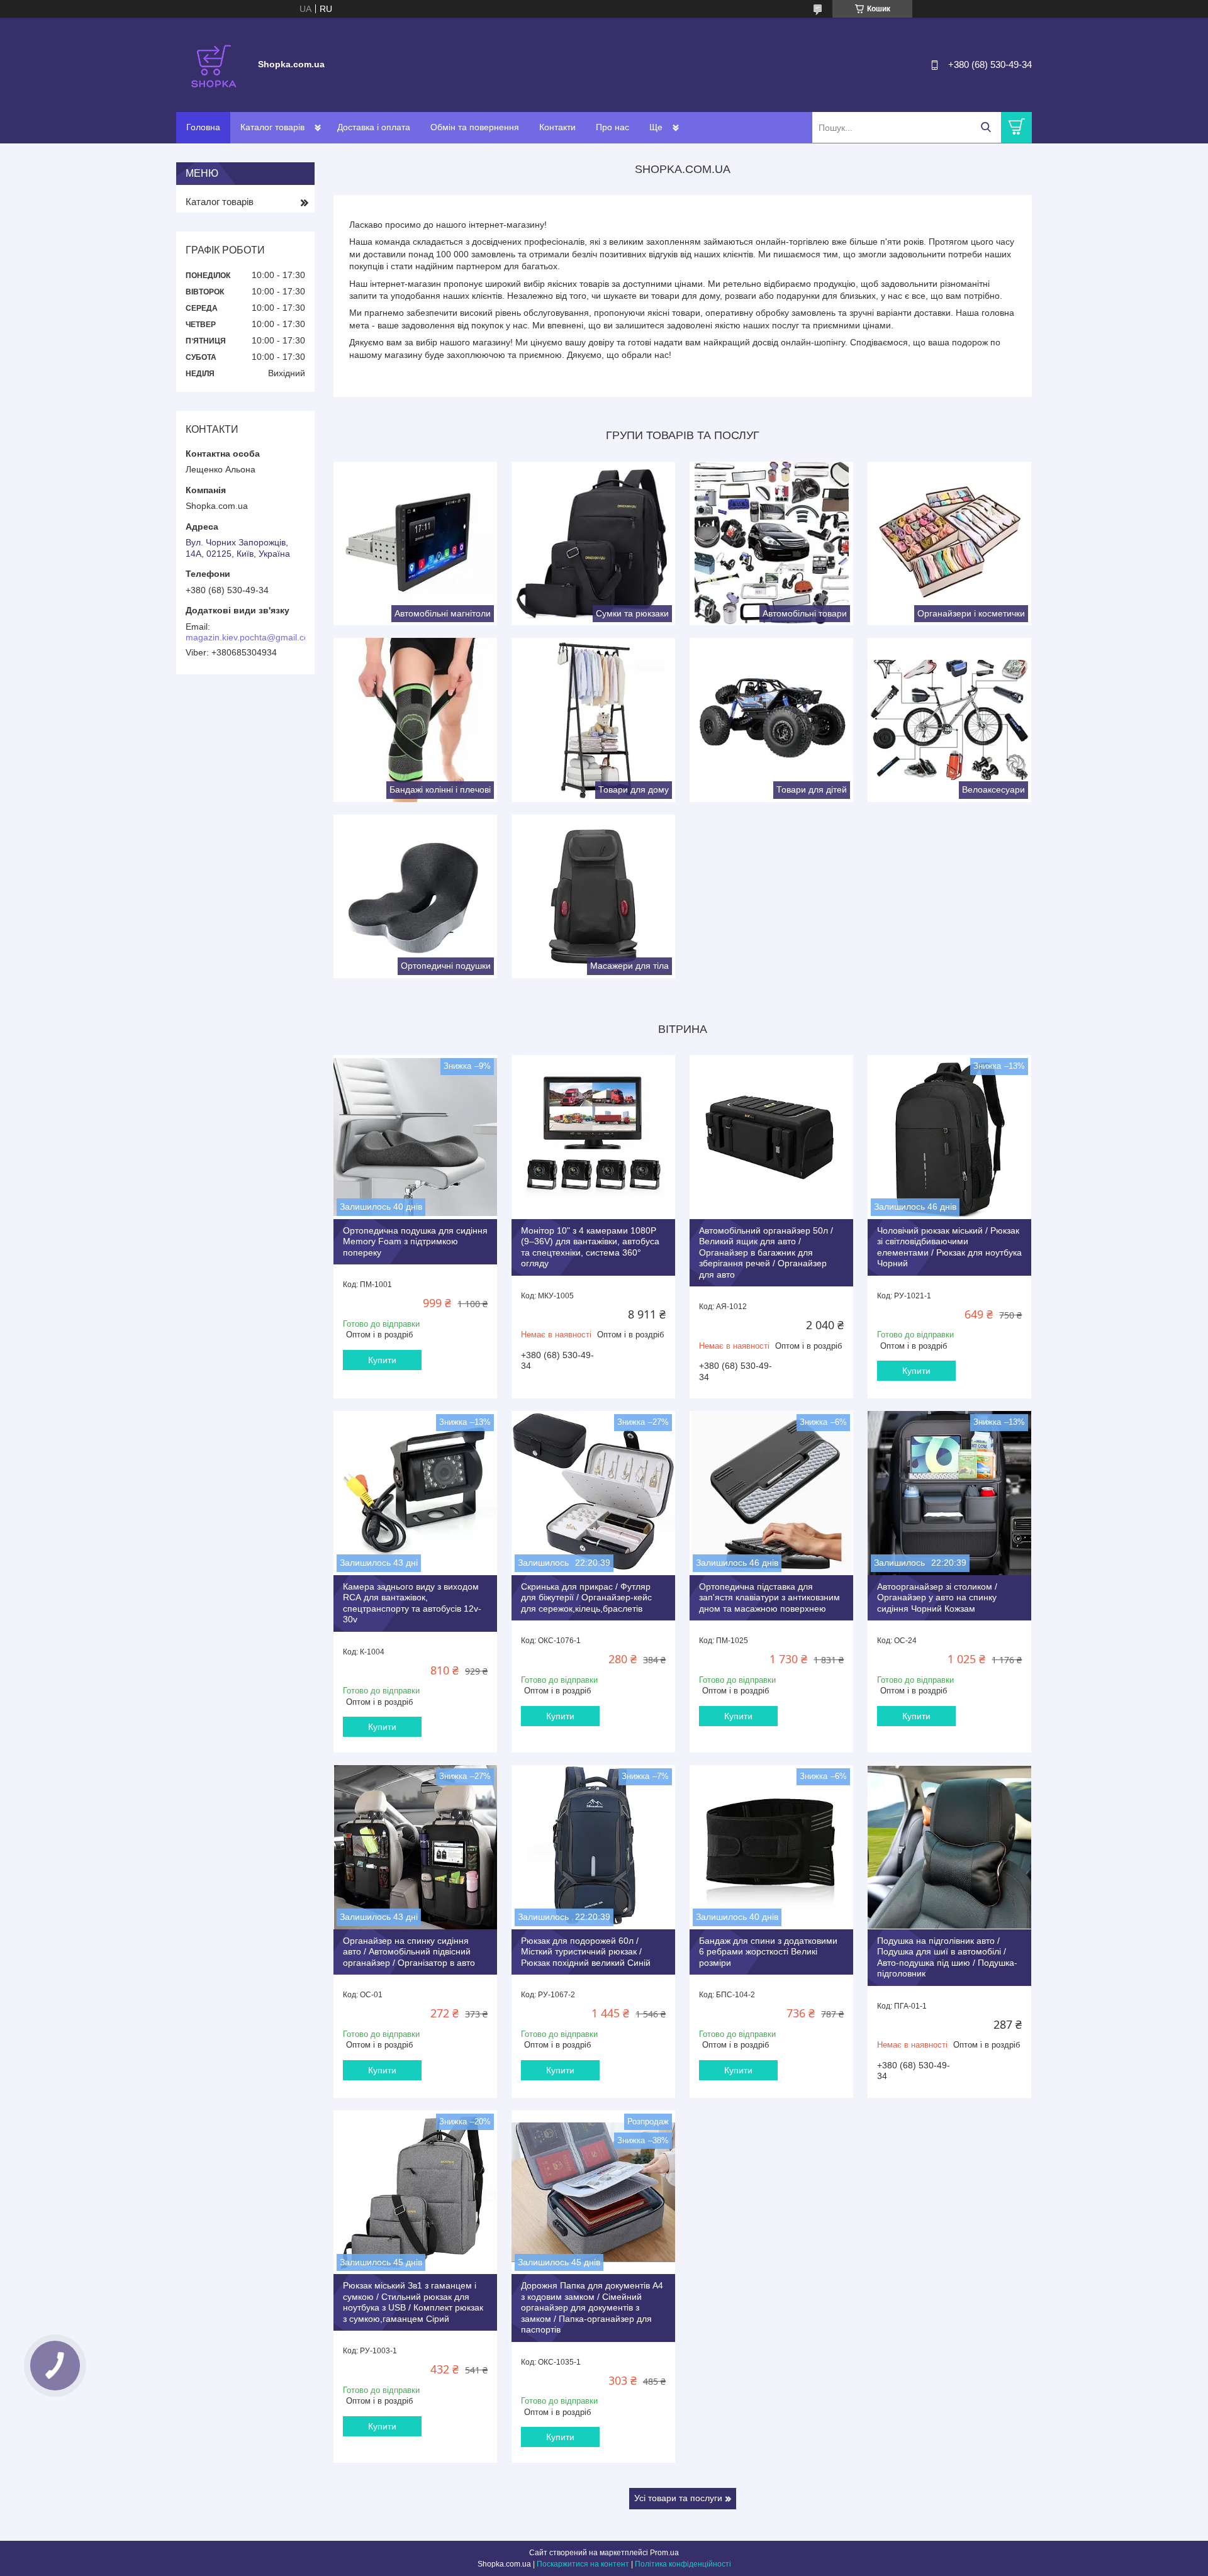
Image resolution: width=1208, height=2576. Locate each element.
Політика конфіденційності (683, 2564)
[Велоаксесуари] (949, 720)
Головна (203, 127)
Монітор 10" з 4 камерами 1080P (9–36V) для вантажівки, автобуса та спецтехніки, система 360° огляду (590, 1247)
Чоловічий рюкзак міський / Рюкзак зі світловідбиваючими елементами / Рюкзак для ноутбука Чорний (949, 1247)
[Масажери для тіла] (593, 896)
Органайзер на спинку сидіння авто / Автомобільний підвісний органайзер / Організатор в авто (409, 1952)
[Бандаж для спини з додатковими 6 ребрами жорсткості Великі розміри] (771, 1847)
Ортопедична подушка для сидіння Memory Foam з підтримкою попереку (415, 1241)
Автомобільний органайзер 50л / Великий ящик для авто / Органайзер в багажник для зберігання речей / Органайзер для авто (766, 1252)
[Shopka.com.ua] (214, 64)
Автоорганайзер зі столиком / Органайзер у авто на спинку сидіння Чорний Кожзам (937, 1597)
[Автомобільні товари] (771, 544)
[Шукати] (986, 127)
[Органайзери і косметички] (949, 544)
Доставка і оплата (374, 127)
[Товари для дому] (593, 720)
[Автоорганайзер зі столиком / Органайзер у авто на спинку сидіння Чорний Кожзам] (949, 1493)
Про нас (612, 127)
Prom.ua (664, 2553)
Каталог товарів (272, 127)
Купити (382, 1360)
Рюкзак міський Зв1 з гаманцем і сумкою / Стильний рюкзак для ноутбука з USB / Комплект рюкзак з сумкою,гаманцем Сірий (413, 2302)
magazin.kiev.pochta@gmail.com (251, 637)
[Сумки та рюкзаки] (593, 544)
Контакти (557, 127)
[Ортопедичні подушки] (415, 896)
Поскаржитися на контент (583, 2564)
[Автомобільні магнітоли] (415, 544)
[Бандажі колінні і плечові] (415, 720)
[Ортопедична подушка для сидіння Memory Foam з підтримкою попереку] (415, 1137)
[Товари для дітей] (771, 720)
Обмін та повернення (475, 127)
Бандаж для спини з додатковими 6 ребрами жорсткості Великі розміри (768, 1952)
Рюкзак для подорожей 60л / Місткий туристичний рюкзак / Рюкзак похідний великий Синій (586, 1952)
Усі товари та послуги (678, 2498)
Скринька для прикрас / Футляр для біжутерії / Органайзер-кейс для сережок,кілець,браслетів (586, 1597)
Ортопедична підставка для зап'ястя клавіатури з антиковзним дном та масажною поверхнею (769, 1597)
